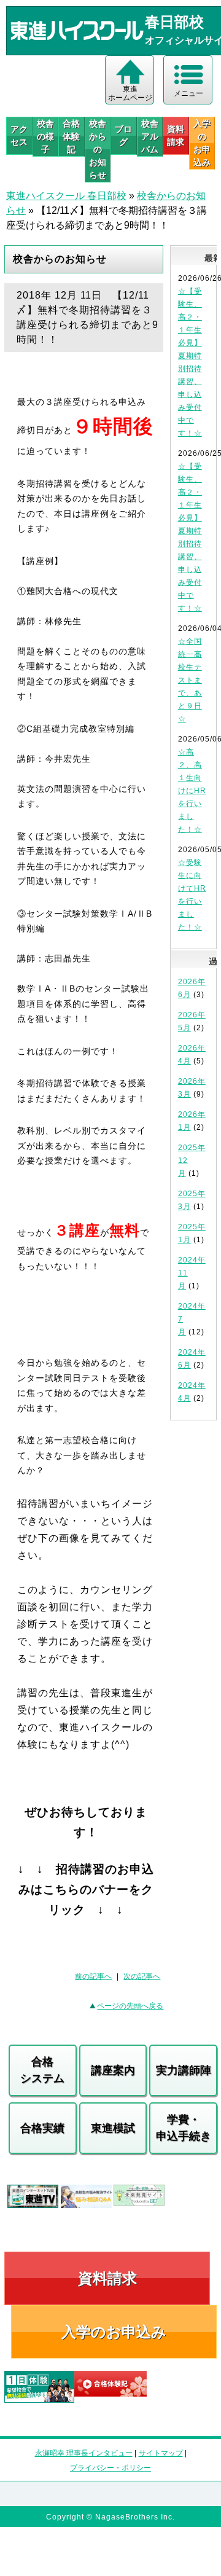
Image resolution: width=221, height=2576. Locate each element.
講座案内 (113, 2070)
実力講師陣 (184, 2070)
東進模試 (113, 2128)
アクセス (19, 135)
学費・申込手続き (184, 2128)
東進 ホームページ (130, 93)
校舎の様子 (45, 136)
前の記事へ (93, 1976)
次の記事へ (142, 1976)
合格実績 (42, 2128)
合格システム (42, 2070)
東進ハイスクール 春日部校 (66, 196)
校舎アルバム (150, 136)
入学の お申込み (202, 143)
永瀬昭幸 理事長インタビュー (84, 2453)
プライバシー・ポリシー (110, 2468)
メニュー (188, 93)
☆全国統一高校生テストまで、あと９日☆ (190, 680)
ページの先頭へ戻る (130, 2006)
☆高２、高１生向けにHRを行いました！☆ (192, 791)
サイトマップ (161, 2453)
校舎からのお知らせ (98, 149)
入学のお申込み (114, 2332)
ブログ (123, 135)
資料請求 (176, 135)
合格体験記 (71, 136)
